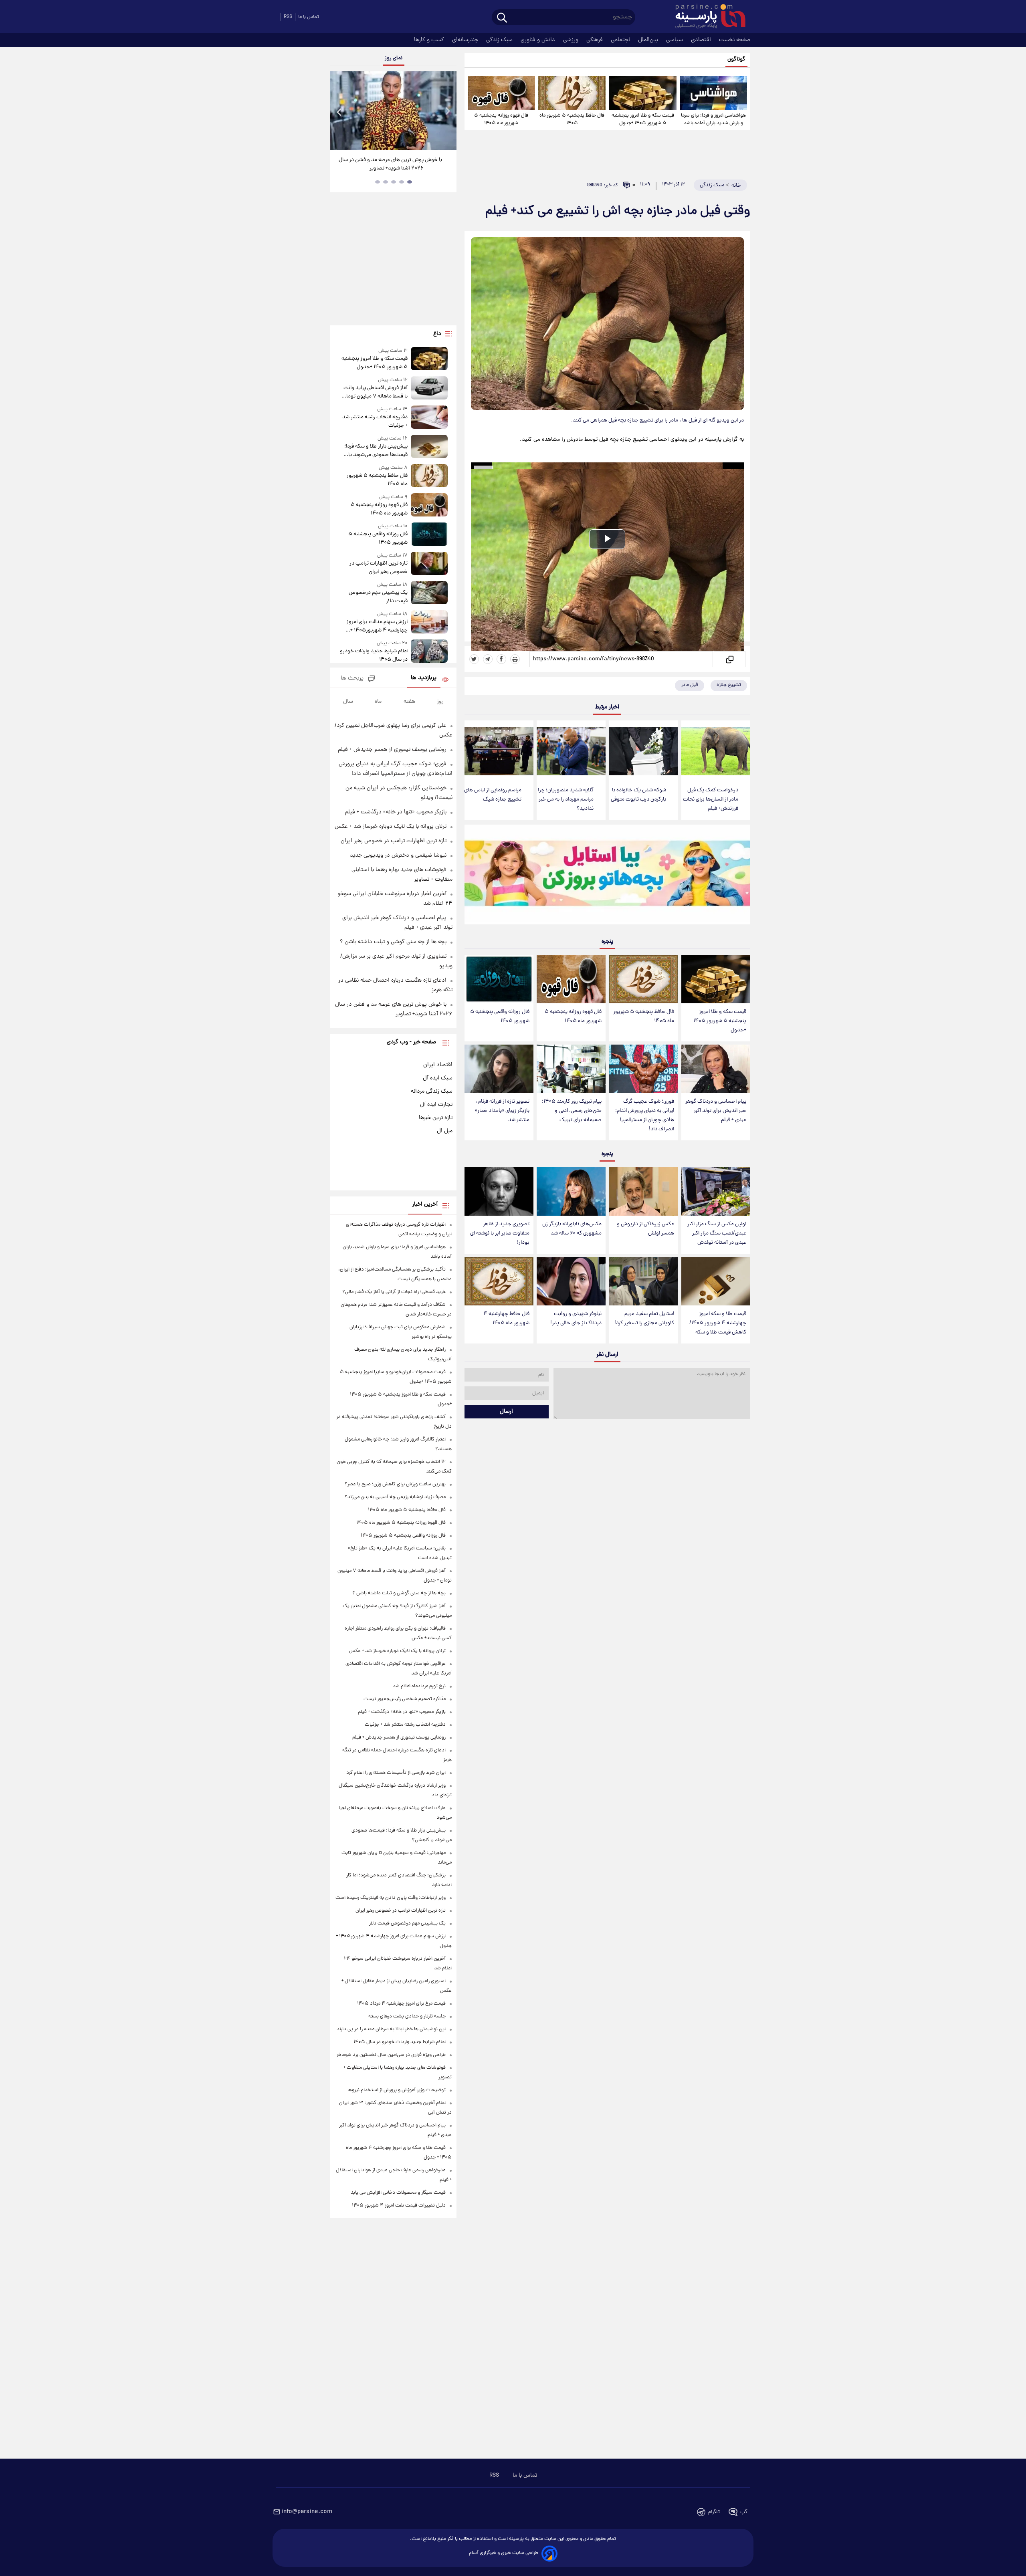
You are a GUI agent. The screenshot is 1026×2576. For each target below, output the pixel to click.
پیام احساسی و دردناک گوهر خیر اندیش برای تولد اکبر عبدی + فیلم (716, 1111)
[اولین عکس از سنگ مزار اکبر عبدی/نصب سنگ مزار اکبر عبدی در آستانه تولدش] (716, 1191)
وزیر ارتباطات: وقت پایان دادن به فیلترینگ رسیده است (391, 1898)
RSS (288, 17)
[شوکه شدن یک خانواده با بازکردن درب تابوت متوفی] (643, 751)
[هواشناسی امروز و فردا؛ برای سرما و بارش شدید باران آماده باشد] (713, 93)
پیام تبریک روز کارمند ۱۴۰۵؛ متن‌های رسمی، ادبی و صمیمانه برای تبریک (572, 1111)
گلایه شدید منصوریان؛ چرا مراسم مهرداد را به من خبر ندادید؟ (566, 800)
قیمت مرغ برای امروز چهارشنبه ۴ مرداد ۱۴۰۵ (401, 2004)
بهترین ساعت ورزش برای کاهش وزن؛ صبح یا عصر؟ (395, 1484)
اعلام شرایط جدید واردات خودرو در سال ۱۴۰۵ (374, 656)
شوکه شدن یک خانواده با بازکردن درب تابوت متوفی (638, 795)
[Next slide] (447, 112)
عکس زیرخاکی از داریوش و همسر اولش (645, 1229)
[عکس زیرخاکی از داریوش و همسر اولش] (643, 1191)
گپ (744, 2512)
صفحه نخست (735, 40)
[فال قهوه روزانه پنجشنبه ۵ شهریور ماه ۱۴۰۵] (501, 93)
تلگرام (714, 2512)
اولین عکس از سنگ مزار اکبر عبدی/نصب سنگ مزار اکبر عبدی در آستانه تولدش (717, 1234)
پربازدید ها (424, 678)
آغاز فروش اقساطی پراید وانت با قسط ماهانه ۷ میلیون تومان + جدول (375, 392)
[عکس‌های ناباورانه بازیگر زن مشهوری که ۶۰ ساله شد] (571, 1191)
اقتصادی (702, 40)
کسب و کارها (430, 40)
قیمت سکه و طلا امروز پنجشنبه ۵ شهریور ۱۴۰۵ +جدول (643, 119)
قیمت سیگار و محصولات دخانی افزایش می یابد (398, 2193)
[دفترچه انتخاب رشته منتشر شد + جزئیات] (429, 418)
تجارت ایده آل (436, 1105)
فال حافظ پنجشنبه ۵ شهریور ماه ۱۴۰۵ (572, 119)
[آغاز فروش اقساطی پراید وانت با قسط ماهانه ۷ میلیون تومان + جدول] (429, 388)
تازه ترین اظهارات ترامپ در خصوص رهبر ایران (378, 568)
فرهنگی (595, 40)
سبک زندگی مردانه (432, 1091)
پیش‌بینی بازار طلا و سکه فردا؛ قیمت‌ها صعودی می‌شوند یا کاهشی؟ (376, 451)
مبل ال (445, 1131)
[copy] (729, 659)
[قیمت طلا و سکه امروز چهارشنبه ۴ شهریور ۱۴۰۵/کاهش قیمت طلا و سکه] (716, 1281)
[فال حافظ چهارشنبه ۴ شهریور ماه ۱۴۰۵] (499, 1281)
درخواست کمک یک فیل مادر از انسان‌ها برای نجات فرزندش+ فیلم (711, 800)
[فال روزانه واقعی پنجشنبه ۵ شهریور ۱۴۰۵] (499, 979)
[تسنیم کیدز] (607, 876)
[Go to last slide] (339, 112)
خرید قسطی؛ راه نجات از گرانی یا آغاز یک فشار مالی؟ (394, 1292)
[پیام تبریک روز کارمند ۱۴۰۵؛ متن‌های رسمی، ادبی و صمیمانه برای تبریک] (571, 1069)
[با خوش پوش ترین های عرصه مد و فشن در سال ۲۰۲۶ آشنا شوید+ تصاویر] (393, 111)
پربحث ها (352, 679)
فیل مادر (690, 685)
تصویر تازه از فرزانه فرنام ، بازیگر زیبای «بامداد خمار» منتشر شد (502, 1111)
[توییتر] (474, 659)
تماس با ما (309, 17)
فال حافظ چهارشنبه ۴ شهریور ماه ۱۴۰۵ (506, 1319)
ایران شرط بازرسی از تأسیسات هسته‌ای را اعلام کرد (396, 1773)
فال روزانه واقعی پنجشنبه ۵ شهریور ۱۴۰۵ (500, 1017)
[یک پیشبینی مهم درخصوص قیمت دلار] (429, 593)
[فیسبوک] (501, 659)
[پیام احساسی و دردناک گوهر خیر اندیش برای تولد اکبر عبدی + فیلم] (716, 1069)
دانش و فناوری (539, 40)
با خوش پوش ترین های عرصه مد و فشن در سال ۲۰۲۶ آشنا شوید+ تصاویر (390, 164)
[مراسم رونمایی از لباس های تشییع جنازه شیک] (499, 751)
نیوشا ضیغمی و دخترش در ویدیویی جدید (398, 855)
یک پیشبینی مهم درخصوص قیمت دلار (378, 597)
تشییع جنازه (729, 685)
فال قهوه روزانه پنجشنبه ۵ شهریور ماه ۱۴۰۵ (501, 119)
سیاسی (675, 40)
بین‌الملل (649, 40)
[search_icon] (502, 18)
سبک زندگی (500, 40)
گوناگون (736, 60)
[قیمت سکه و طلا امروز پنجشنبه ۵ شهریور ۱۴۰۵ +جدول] (642, 93)
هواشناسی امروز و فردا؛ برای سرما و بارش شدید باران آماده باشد (713, 119)
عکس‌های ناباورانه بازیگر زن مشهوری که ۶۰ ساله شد (572, 1229)
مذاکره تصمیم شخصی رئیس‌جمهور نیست (405, 1699)
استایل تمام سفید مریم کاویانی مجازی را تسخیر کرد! (644, 1319)
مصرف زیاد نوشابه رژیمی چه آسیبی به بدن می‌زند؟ (395, 1497)
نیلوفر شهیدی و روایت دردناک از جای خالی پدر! (576, 1319)
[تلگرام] (488, 659)
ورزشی (572, 40)
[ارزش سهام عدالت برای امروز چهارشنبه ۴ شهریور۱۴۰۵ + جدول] (429, 622)
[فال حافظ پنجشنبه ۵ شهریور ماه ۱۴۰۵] (572, 93)
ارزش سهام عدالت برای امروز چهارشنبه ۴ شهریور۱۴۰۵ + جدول (377, 626)
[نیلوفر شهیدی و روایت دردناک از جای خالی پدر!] (571, 1281)
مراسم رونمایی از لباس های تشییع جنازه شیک (493, 795)
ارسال (506, 1412)
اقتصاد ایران (438, 1065)
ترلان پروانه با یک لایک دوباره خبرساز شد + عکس (391, 827)
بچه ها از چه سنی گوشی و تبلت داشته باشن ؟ (393, 942)
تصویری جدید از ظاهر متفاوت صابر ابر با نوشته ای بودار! (500, 1234)
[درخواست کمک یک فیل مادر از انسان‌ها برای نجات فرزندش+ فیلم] (716, 751)
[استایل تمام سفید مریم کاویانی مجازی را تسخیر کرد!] (643, 1281)
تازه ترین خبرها (436, 1118)
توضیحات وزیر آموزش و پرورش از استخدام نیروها (397, 2090)
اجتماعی (621, 40)
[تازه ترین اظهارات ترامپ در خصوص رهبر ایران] (429, 564)
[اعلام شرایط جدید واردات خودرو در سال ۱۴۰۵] (429, 652)
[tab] (410, 182)
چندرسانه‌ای (466, 40)
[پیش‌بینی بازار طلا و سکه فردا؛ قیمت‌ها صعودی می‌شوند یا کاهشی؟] (429, 447)
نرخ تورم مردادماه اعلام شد (419, 1686)
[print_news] (515, 659)
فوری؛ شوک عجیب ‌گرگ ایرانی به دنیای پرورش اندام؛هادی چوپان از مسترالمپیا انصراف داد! (645, 1116)
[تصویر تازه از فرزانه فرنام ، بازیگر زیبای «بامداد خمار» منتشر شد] (499, 1069)
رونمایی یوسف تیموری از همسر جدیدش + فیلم (392, 750)
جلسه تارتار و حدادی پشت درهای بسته (407, 2016)
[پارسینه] (706, 17)
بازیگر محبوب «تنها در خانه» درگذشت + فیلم (396, 812)
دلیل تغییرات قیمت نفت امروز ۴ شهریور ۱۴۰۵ (399, 2206)
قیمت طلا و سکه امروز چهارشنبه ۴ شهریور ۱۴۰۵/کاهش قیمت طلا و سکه (718, 1323)
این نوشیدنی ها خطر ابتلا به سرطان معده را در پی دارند (391, 2029)
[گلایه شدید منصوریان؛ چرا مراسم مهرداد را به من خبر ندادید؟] (571, 751)
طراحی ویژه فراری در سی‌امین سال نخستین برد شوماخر (391, 2055)
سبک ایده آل (438, 1078)
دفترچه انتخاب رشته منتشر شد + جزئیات (375, 422)
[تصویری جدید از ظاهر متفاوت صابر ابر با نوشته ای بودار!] (499, 1191)
